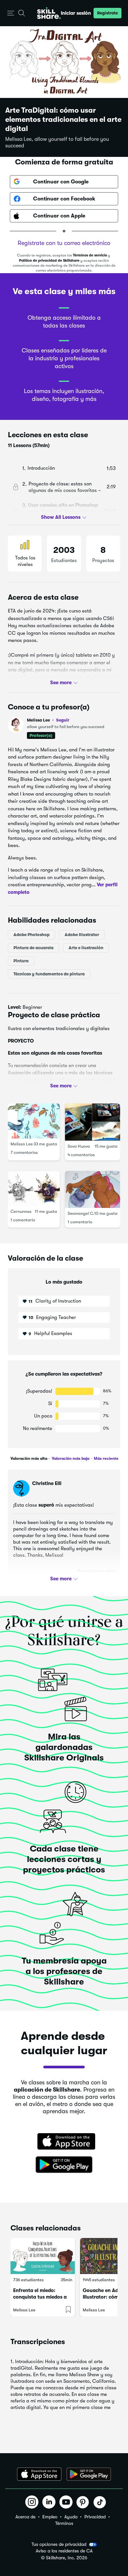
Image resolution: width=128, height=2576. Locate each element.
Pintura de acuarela (33, 948)
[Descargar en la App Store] (64, 2142)
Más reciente (106, 1458)
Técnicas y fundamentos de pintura (49, 974)
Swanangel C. (81, 1213)
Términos (64, 2523)
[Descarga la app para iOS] (39, 2474)
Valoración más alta (29, 1458)
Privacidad (95, 2517)
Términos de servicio (90, 255)
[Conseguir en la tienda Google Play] (64, 2165)
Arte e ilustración (86, 948)
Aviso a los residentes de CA (64, 2551)
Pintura (21, 961)
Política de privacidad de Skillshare (49, 261)
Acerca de (25, 2517)
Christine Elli (47, 1483)
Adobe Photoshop (32, 935)
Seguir (63, 720)
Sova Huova (79, 1146)
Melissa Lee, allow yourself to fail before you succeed (57, 142)
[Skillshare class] (43, 2256)
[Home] (49, 13)
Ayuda (71, 2517)
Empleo (50, 2517)
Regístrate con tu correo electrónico (64, 243)
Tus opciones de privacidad (59, 2544)
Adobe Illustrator (82, 935)
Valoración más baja (70, 1458)
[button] (11, 13)
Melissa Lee (48, 720)
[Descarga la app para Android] (89, 2474)
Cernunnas (21, 1211)
